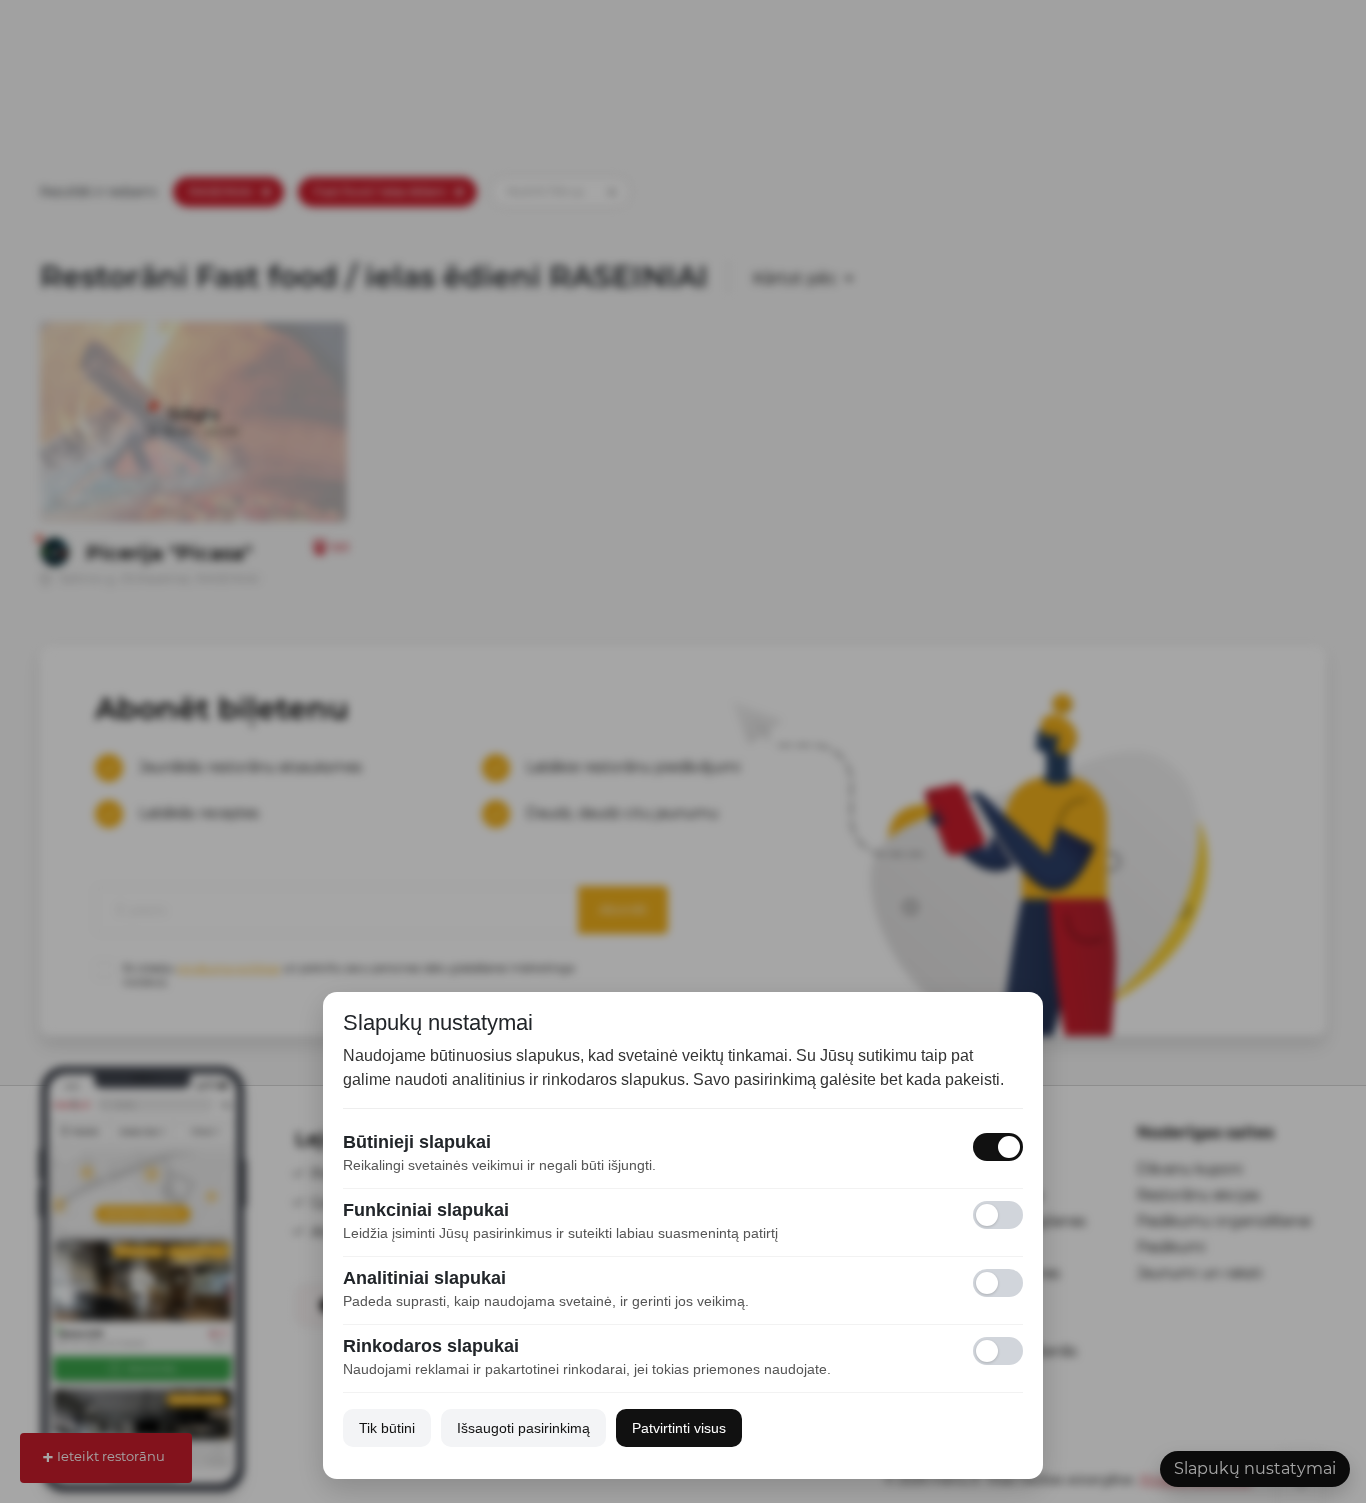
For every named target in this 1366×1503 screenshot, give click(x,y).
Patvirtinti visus (679, 1428)
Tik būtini (387, 1428)
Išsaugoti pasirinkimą (523, 1428)
